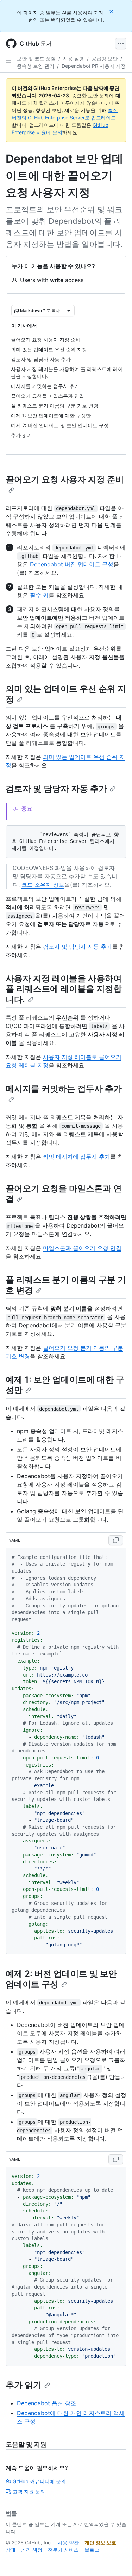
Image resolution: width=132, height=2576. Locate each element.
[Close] (112, 11)
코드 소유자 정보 (43, 885)
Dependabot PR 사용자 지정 (94, 66)
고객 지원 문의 (29, 2492)
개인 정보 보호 (100, 2542)
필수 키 (39, 595)
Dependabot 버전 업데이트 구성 (72, 564)
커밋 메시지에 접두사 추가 (77, 1157)
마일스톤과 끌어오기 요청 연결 (82, 1248)
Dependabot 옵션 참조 (46, 2403)
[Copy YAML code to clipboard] (116, 1540)
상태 (11, 2550)
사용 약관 (68, 2542)
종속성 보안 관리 (36, 66)
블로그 (92, 2550)
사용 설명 (74, 58)
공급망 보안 (105, 58)
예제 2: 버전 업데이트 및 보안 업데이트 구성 (61, 1979)
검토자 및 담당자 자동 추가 (56, 789)
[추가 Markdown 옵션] (69, 311)
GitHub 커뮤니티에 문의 (39, 2481)
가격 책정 (32, 2550)
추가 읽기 (24, 2385)
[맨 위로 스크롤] (117, 2561)
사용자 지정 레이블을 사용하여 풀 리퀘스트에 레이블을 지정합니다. (64, 989)
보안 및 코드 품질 (36, 58)
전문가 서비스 (63, 2550)
